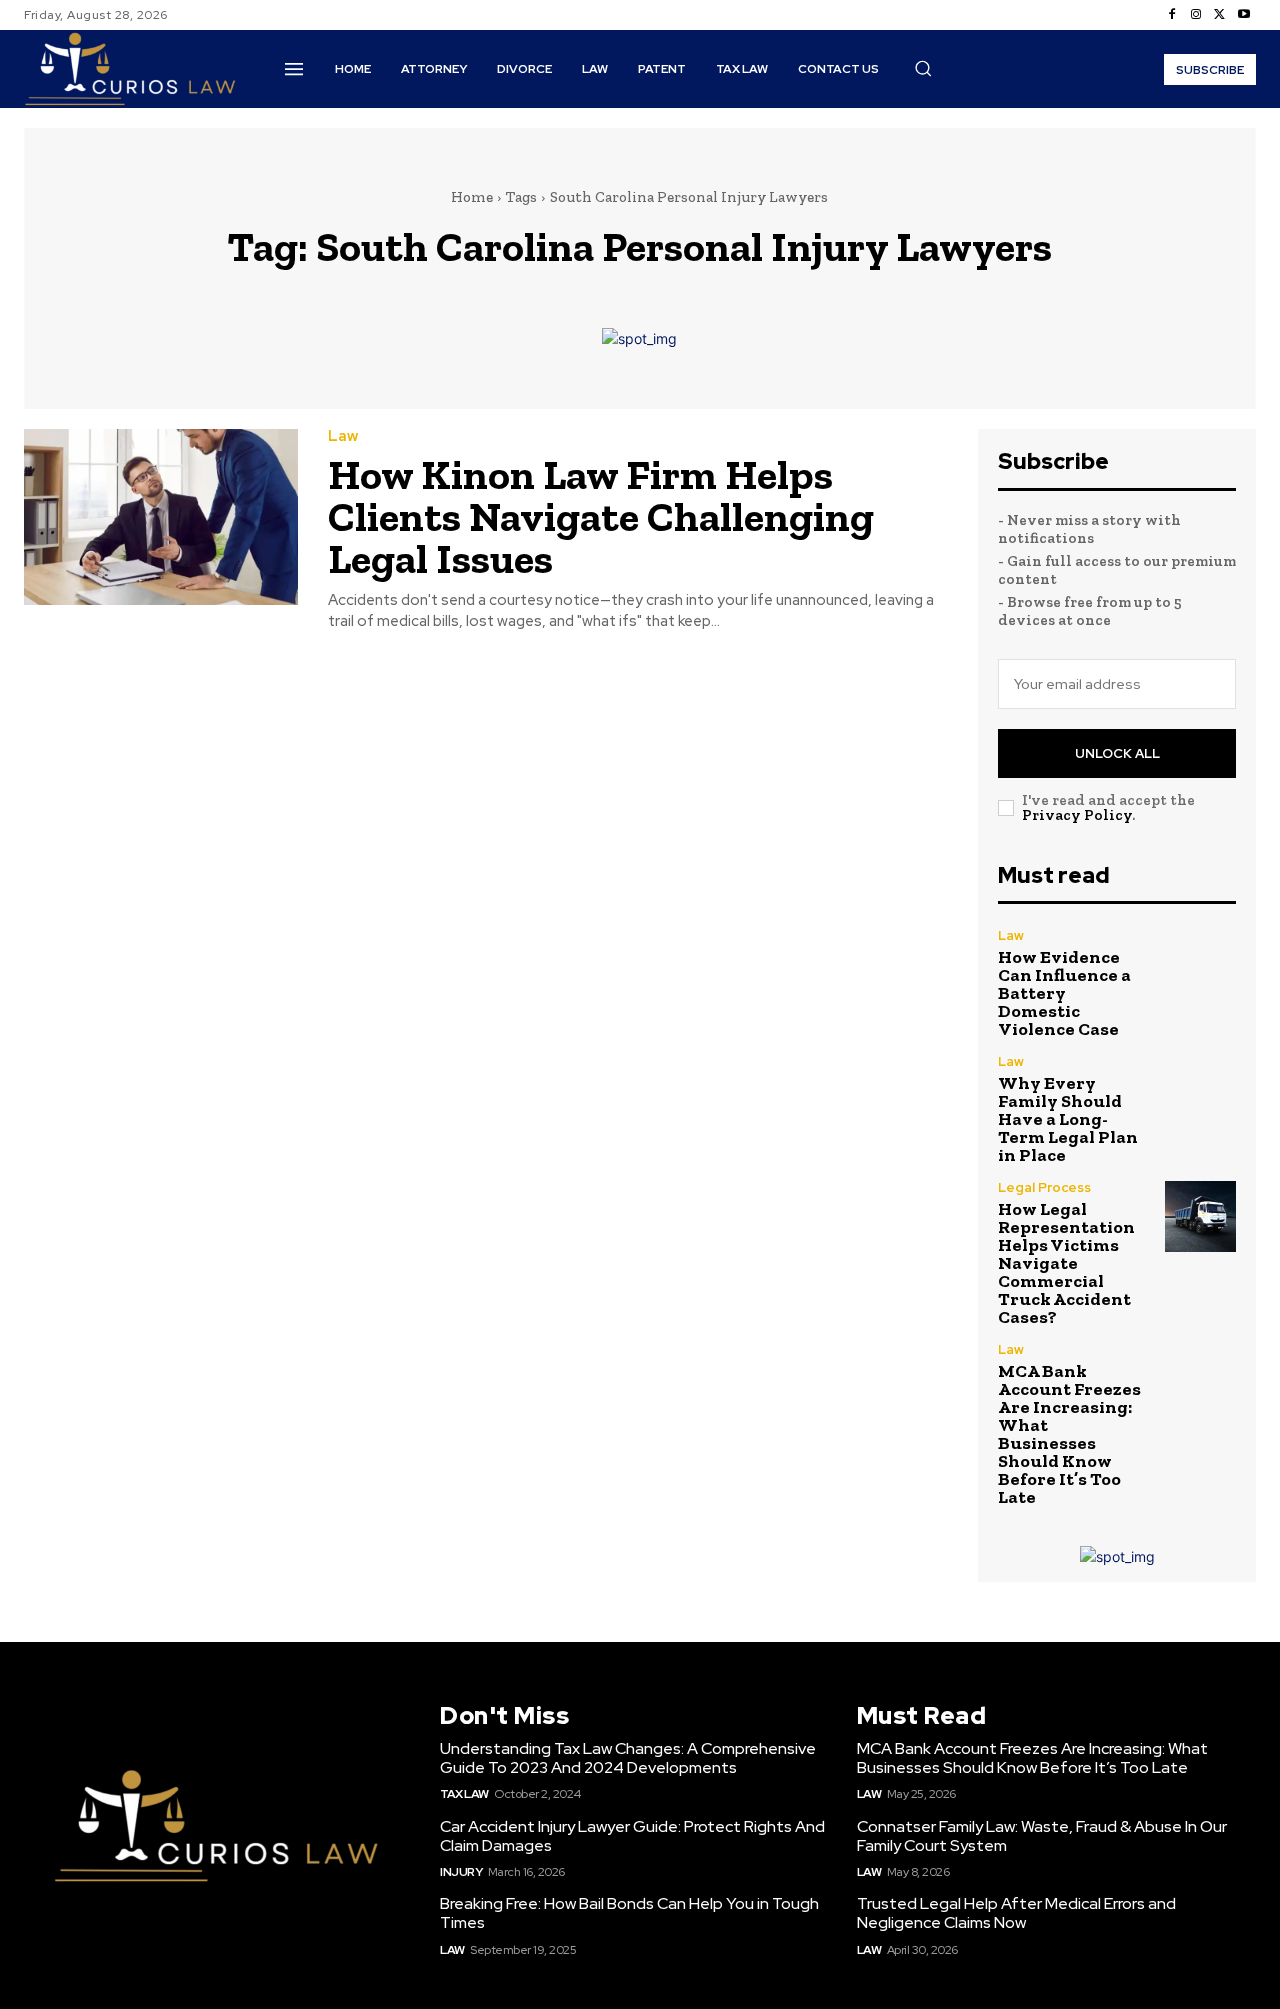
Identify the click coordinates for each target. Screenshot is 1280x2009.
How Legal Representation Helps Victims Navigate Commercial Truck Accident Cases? (1066, 1263)
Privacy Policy (1077, 815)
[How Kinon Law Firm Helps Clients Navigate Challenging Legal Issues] (161, 516)
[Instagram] (1196, 15)
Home (472, 197)
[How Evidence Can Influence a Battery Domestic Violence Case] (1200, 964)
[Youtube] (1244, 15)
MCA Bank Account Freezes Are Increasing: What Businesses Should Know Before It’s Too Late (1069, 1434)
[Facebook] (1172, 15)
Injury (461, 1872)
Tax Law (464, 1794)
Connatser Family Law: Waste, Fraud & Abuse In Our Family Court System (1042, 1836)
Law (343, 436)
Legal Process (1044, 1187)
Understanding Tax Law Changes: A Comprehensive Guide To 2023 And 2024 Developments (628, 1758)
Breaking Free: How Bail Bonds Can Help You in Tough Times (629, 1913)
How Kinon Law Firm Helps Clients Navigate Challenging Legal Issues (601, 516)
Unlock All (1117, 753)
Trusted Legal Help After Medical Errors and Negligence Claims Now (1016, 1913)
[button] (923, 68)
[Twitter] (1220, 15)
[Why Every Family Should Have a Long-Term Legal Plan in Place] (1200, 1090)
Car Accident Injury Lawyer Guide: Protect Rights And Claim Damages (632, 1836)
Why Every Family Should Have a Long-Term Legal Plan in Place (1068, 1119)
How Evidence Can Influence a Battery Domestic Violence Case (1064, 993)
